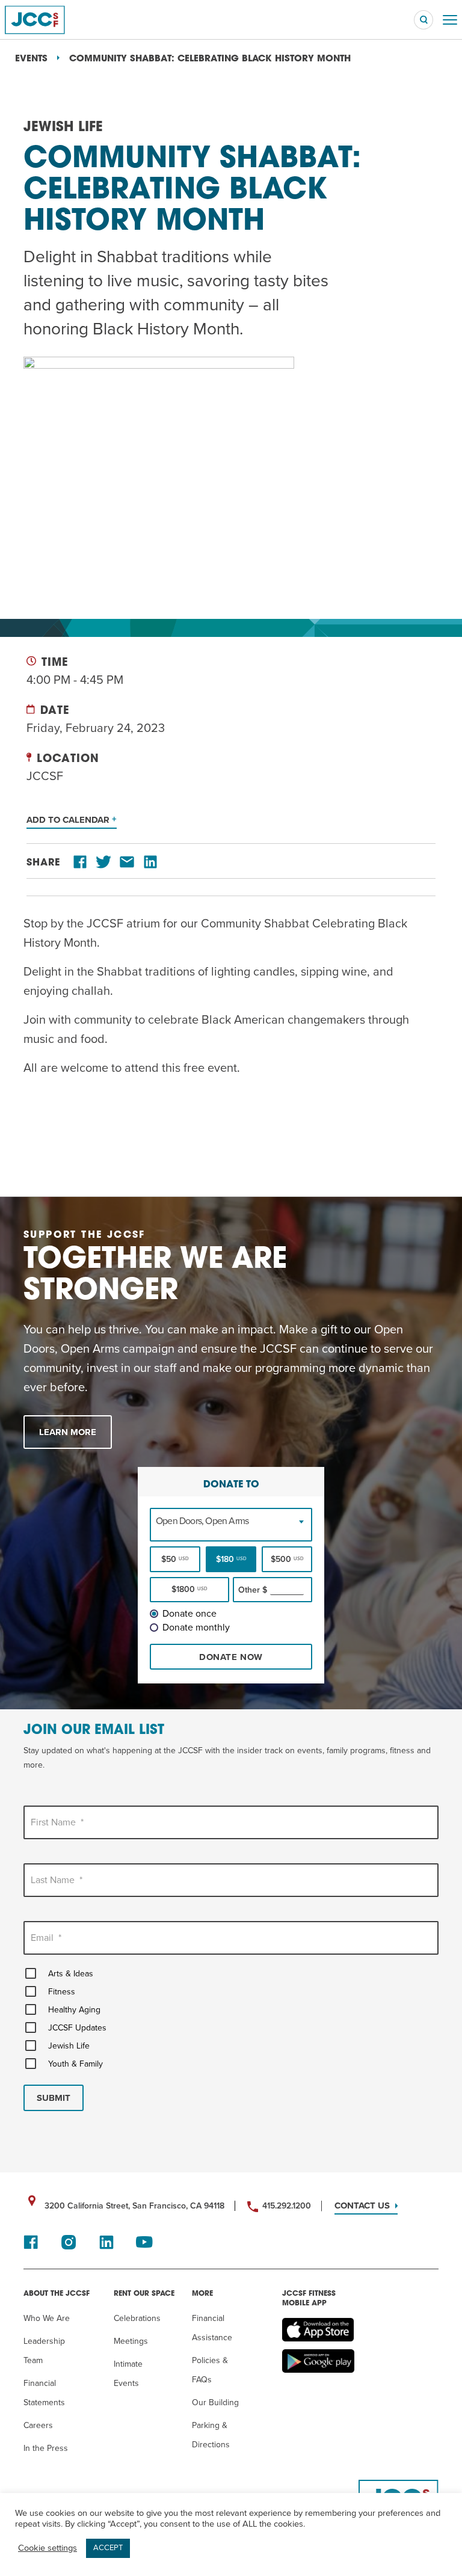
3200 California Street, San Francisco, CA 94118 (134, 2206)
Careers (38, 2425)
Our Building (215, 2402)
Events (31, 59)
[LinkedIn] (150, 863)
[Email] (127, 863)
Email (46, 1938)
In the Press (46, 2448)
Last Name (57, 1880)
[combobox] (231, 1521)
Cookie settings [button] (48, 2548)
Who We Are (47, 2318)
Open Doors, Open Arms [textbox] (202, 1521)
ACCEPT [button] (108, 2548)
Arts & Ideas (71, 1974)
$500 (287, 1559)
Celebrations (137, 2318)
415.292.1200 (287, 2206)
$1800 (189, 1589)
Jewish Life (69, 2046)
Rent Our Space (144, 2294)
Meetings (131, 2341)
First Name (57, 1822)
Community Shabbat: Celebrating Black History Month (210, 59)
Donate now (231, 1657)
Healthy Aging (74, 2010)
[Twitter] (103, 863)
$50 (175, 1559)
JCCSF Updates (77, 2028)
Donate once (189, 1614)
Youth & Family (75, 2064)
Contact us (362, 2206)
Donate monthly (196, 1628)
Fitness (62, 1992)
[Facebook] (80, 863)
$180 (231, 1559)
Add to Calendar (69, 820)
